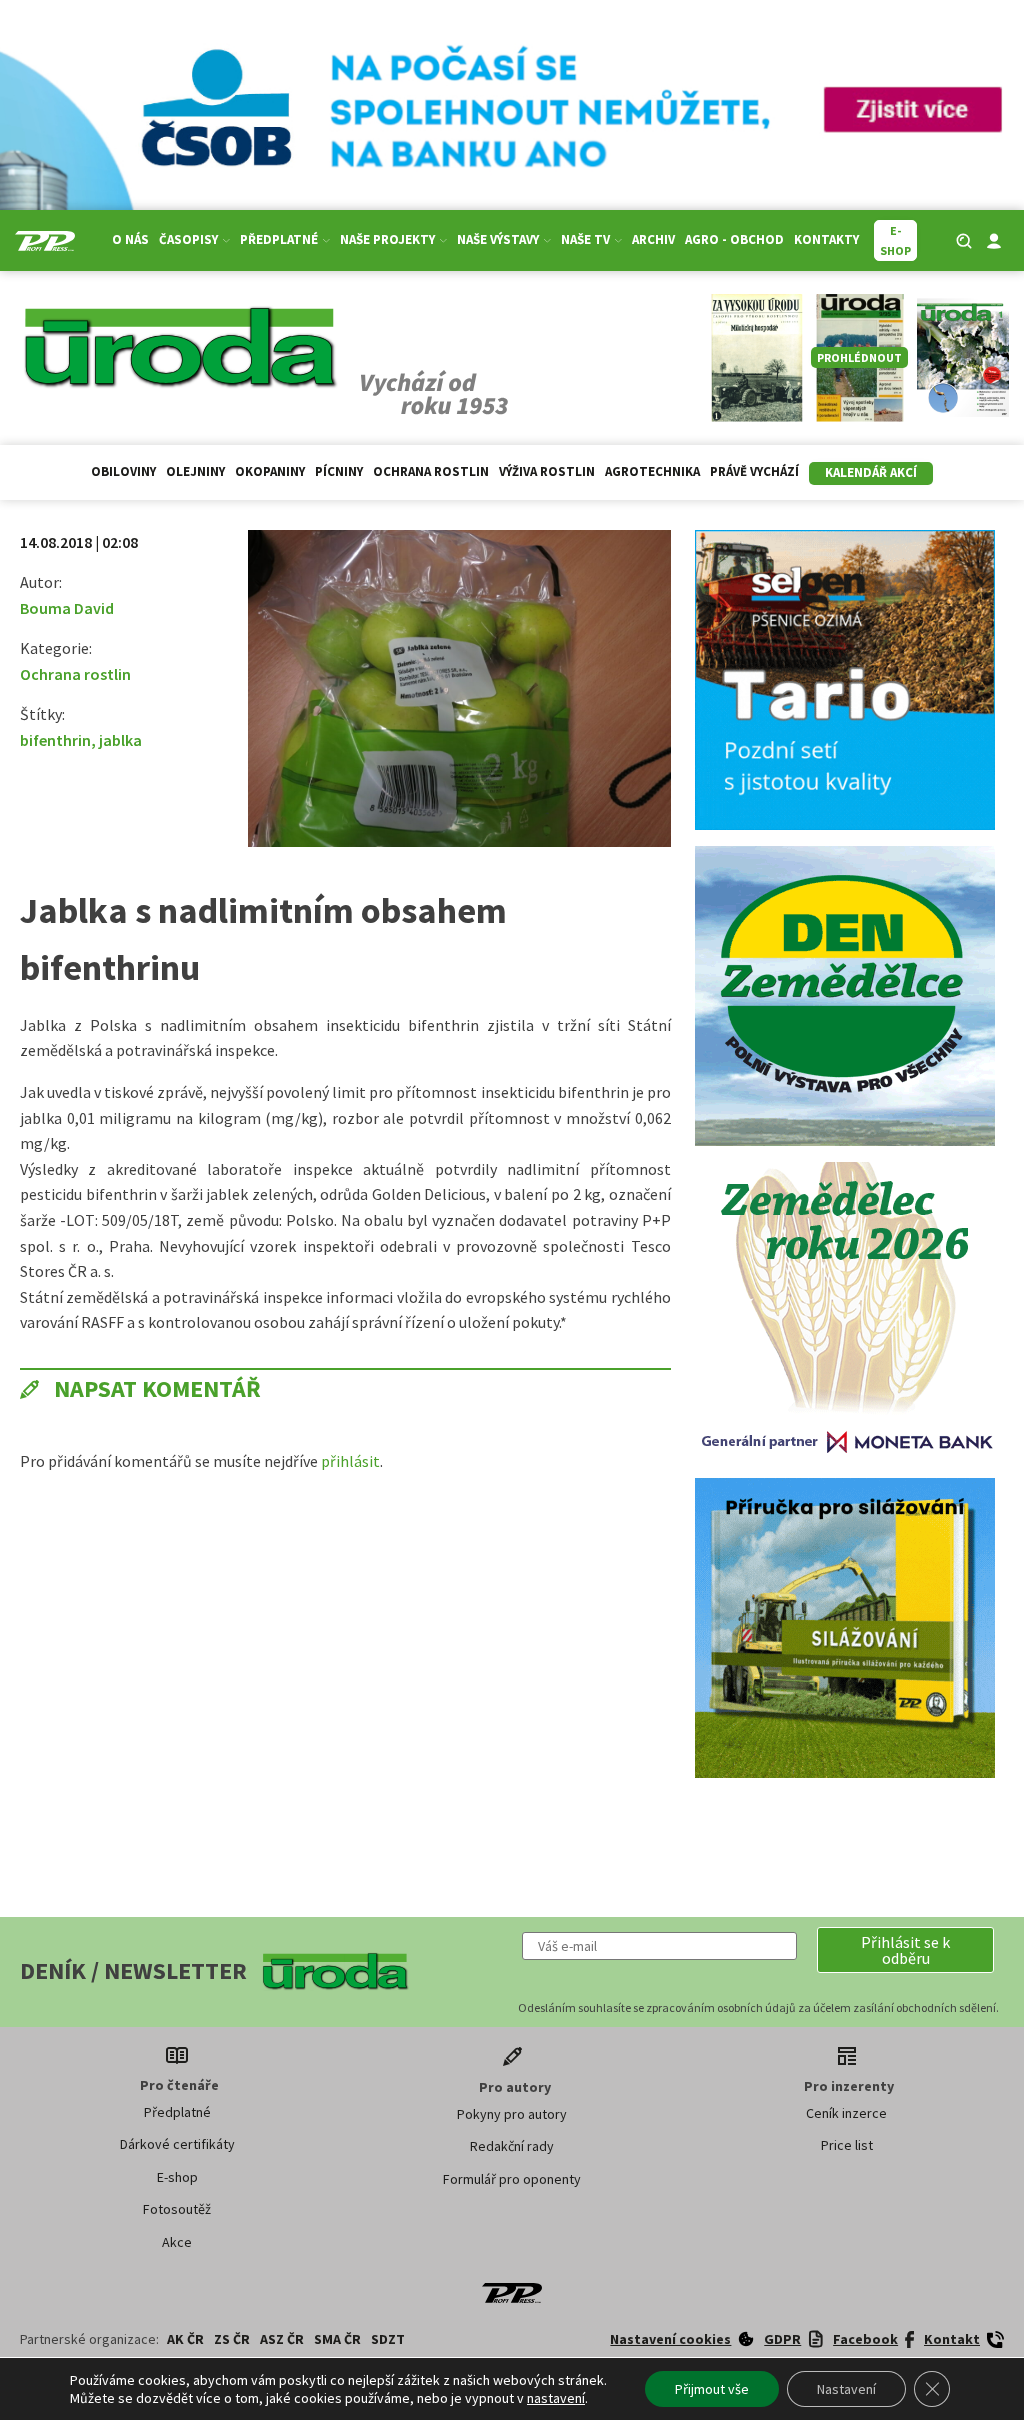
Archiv (653, 239)
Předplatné (177, 2112)
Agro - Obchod (734, 239)
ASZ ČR (282, 2339)
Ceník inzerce (846, 2113)
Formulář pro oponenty (512, 2179)
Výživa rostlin (547, 471)
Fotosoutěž (177, 2209)
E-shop (177, 2177)
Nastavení (846, 2389)
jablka (120, 740)
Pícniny (339, 471)
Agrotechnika (652, 471)
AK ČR (185, 2339)
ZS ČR (232, 2339)
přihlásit (350, 1461)
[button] (905, 1950)
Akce (177, 2242)
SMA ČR (337, 2339)
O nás (130, 239)
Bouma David (67, 608)
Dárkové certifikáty (177, 2144)
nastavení (556, 2398)
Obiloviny (123, 471)
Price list (847, 2145)
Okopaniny (270, 471)
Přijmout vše (712, 2389)
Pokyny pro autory (512, 2114)
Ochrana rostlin (431, 471)
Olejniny (195, 471)
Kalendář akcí (871, 472)
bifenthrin (55, 740)
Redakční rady (512, 2146)
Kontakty (826, 239)
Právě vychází (754, 471)
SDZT (388, 2339)
